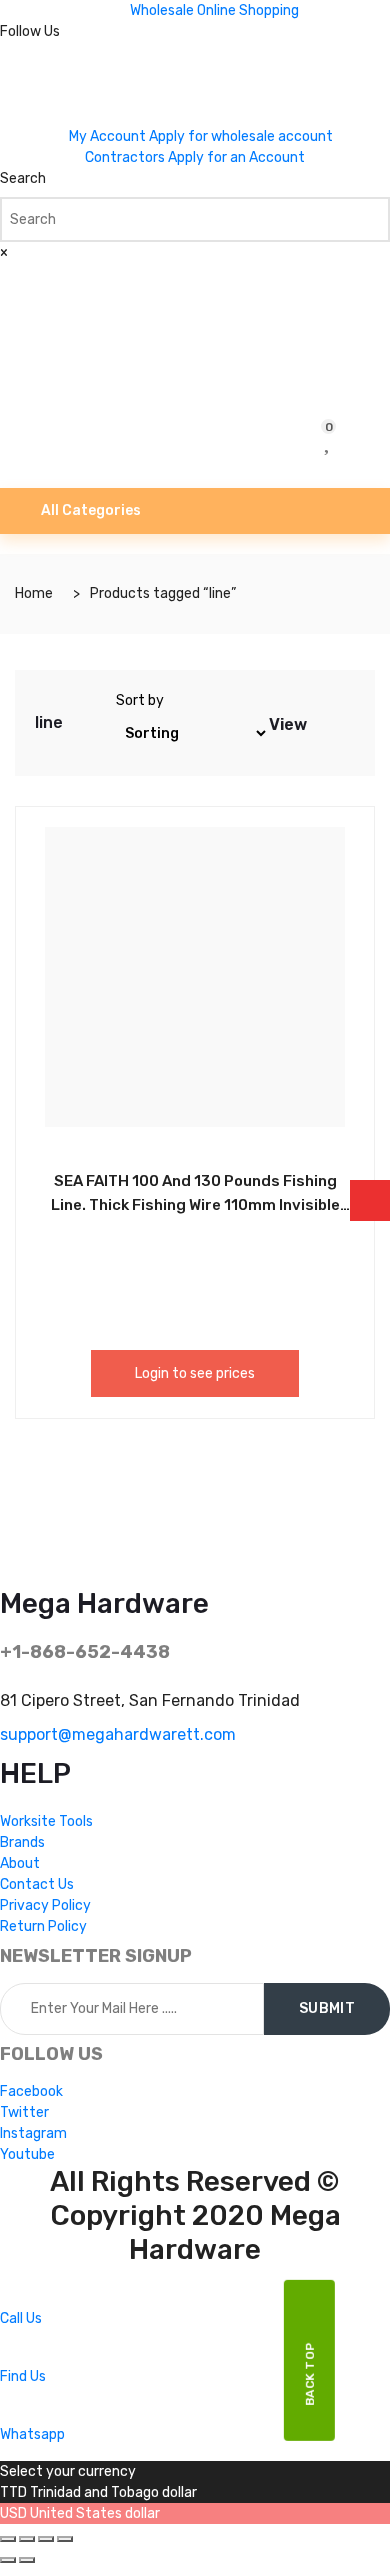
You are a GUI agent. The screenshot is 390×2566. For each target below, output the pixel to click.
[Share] (27, 2539)
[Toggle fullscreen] (46, 2539)
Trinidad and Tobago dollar (113, 2492)
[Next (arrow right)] (27, 2560)
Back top (310, 2373)
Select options (150, 1178)
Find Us (23, 2376)
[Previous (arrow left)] (8, 2560)
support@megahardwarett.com (118, 1734)
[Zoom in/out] (65, 2539)
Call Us (21, 2318)
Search (23, 178)
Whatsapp (32, 2434)
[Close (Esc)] (8, 2539)
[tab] (324, 723)
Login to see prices (195, 1373)
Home (34, 593)
